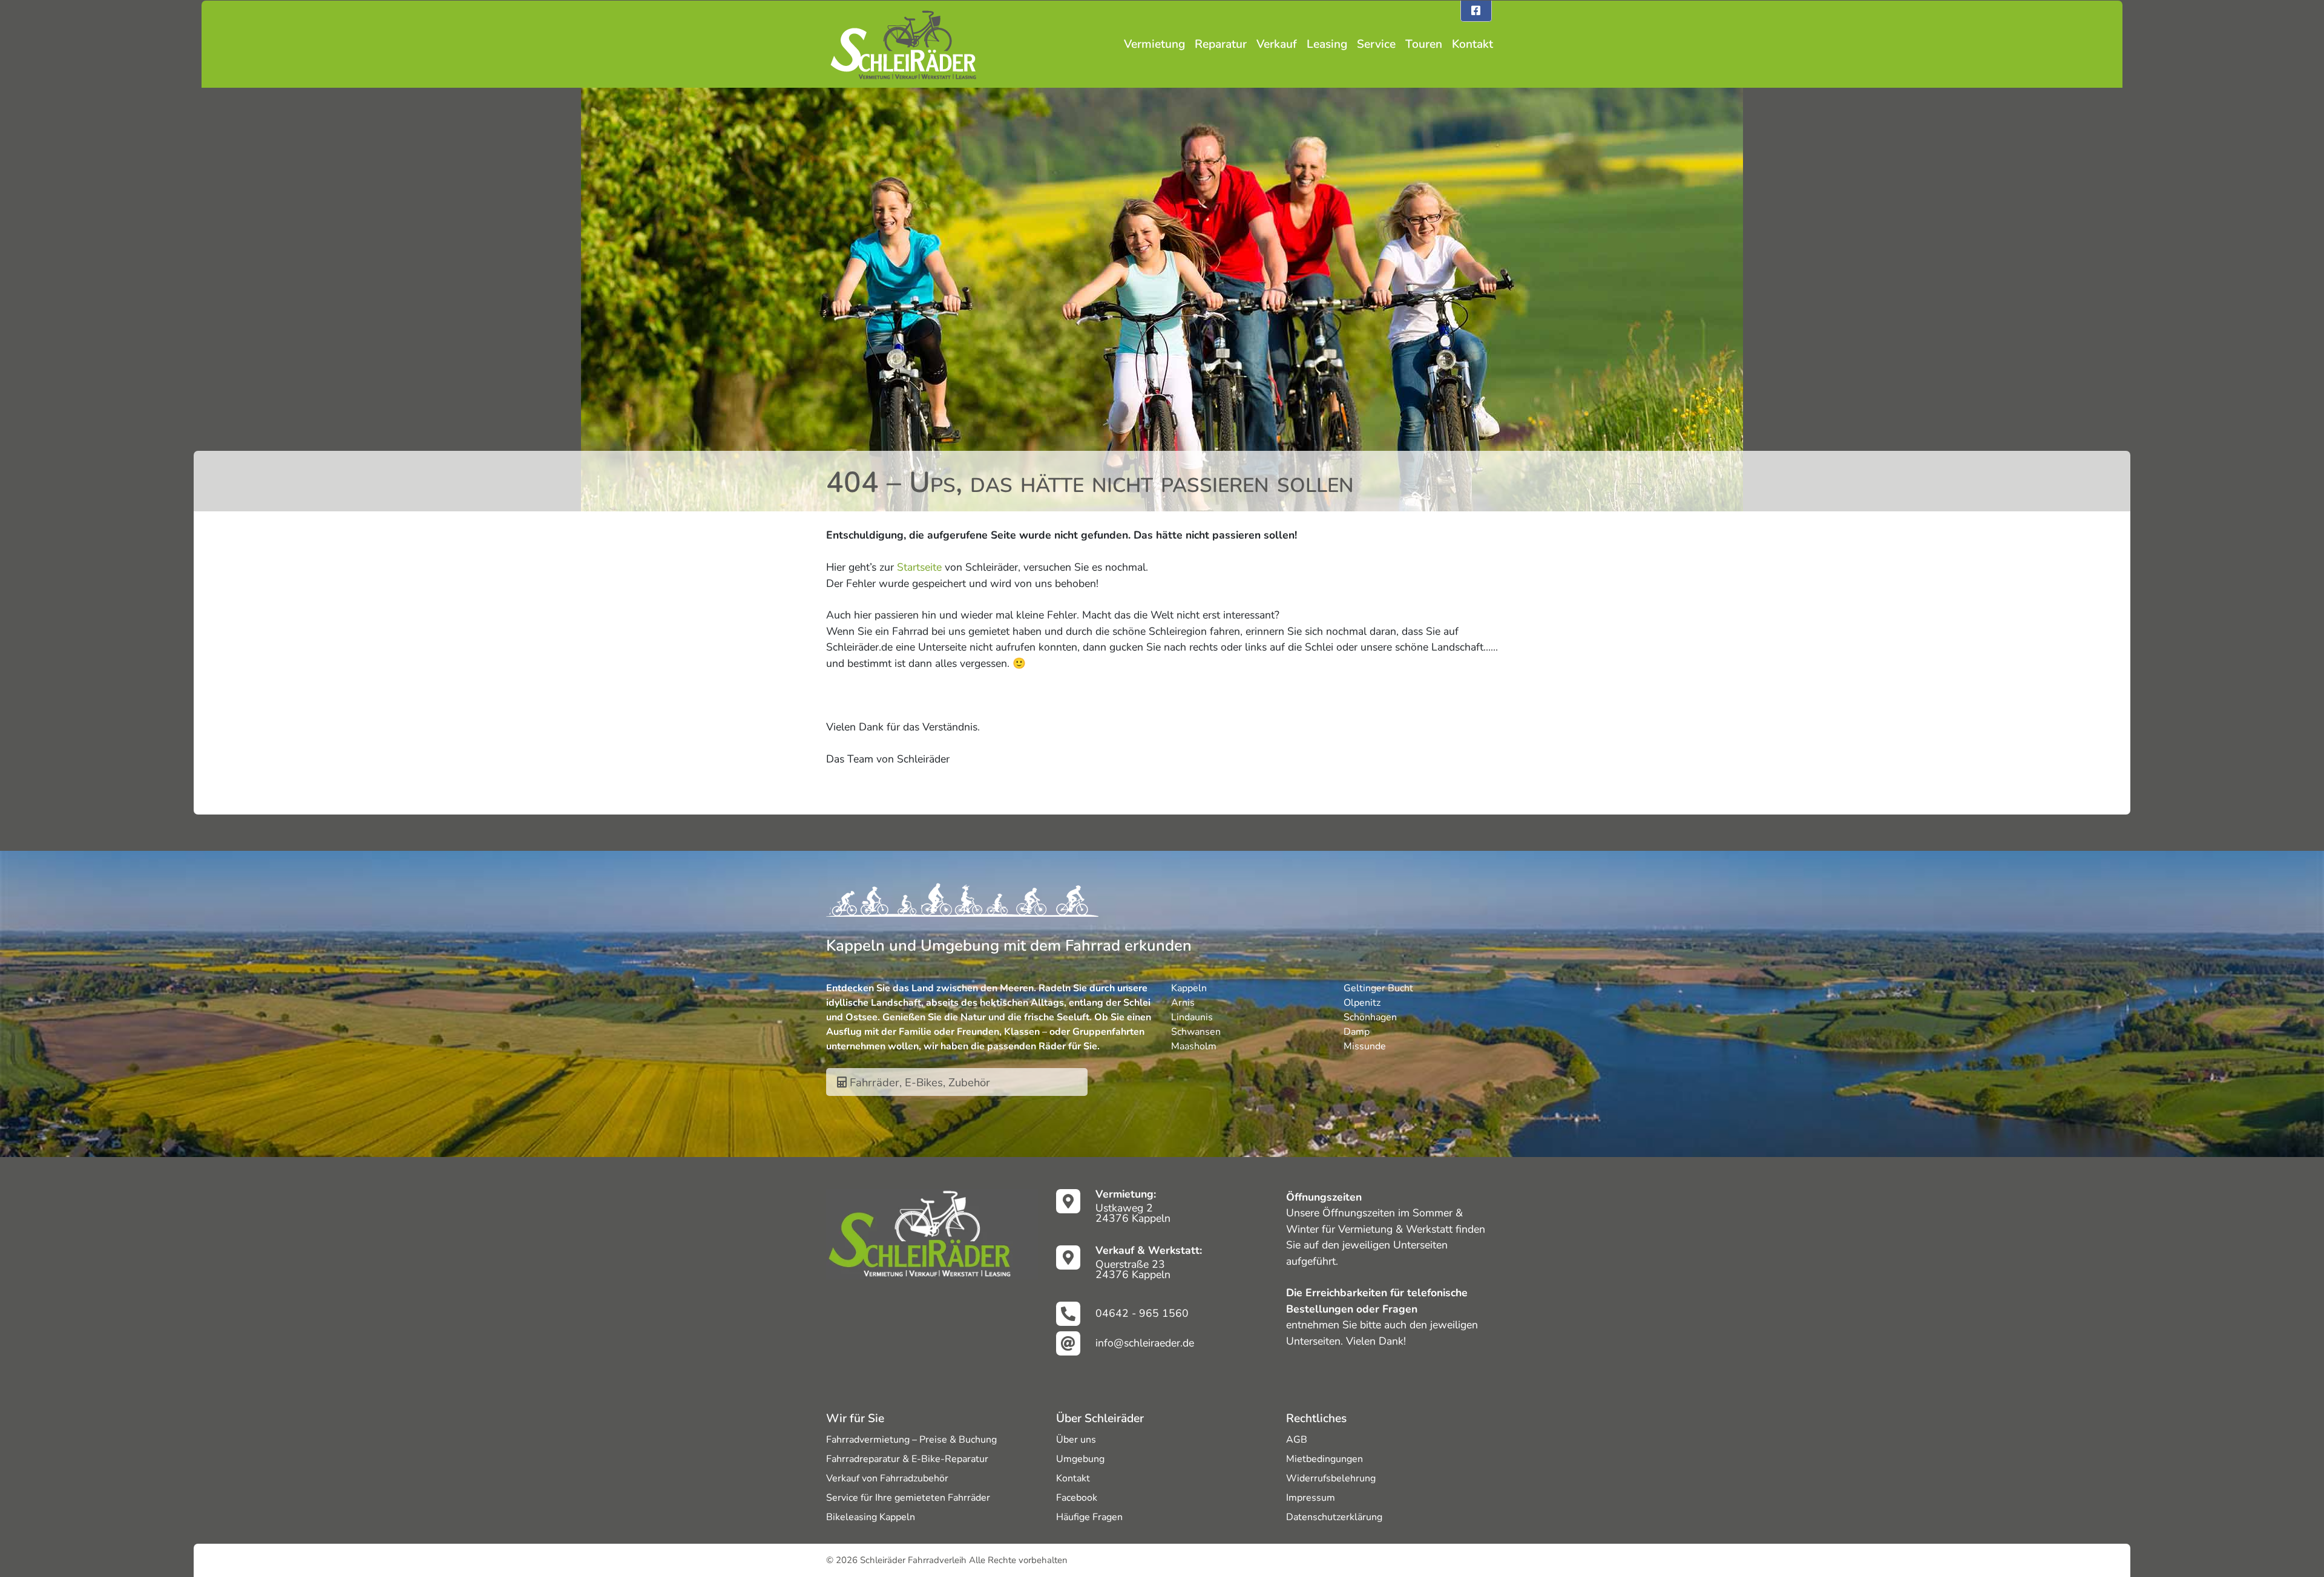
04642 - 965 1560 (1142, 1313)
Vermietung (1154, 44)
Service (1376, 44)
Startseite (919, 567)
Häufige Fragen (1089, 1517)
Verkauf (1277, 44)
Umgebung (1080, 1459)
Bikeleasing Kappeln (871, 1517)
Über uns (1076, 1440)
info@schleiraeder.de (1145, 1343)
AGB (1297, 1440)
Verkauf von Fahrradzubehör (887, 1478)
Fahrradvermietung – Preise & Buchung (911, 1440)
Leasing (1327, 44)
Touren (1424, 44)
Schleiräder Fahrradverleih (913, 1560)
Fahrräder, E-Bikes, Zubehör (918, 1082)
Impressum (1311, 1498)
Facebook (1077, 1498)
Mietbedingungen (1324, 1459)
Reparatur (1221, 44)
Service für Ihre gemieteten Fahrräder (908, 1498)
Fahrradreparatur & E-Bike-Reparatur (907, 1459)
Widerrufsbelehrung (1331, 1478)
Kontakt (1472, 44)
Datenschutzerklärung (1334, 1517)
